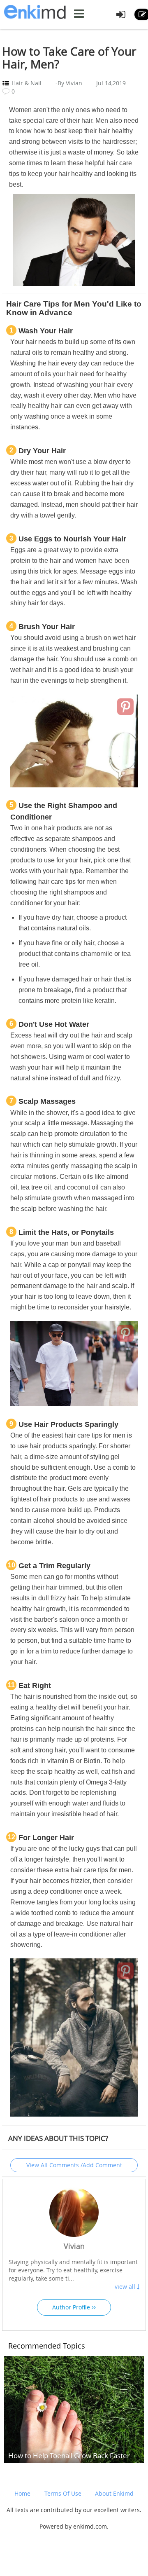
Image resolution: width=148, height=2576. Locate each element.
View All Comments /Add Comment (74, 2165)
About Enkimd (114, 2493)
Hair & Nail (27, 83)
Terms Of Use (63, 2493)
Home (22, 2493)
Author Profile (72, 2307)
